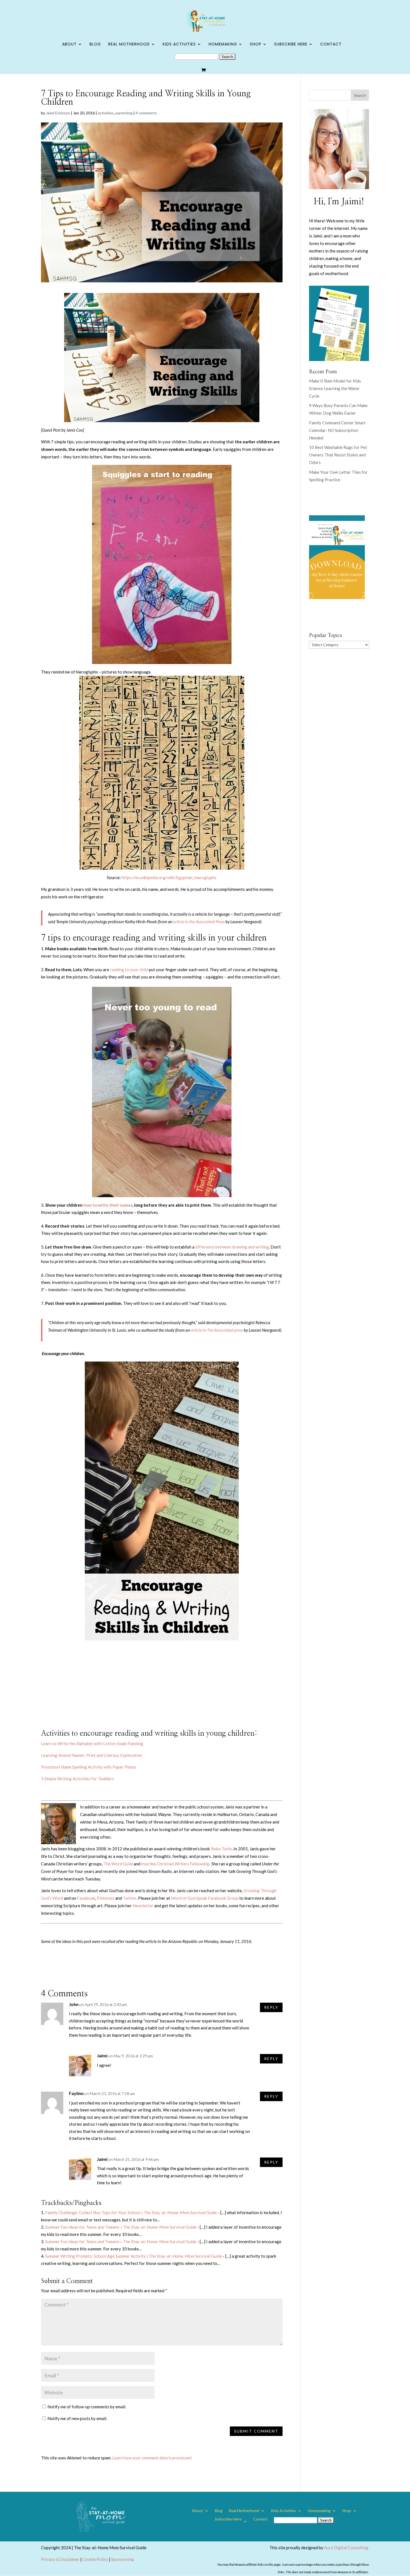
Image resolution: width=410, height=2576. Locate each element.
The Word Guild (118, 1864)
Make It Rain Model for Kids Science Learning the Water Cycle (335, 388)
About (69, 45)
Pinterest (106, 1898)
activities (106, 113)
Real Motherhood (129, 45)
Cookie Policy (95, 2559)
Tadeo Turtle (221, 1849)
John (74, 2004)
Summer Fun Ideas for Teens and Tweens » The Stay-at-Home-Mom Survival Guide (121, 2227)
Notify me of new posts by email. (77, 2418)
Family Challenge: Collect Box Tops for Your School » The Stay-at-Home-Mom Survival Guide (131, 2212)
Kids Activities (179, 45)
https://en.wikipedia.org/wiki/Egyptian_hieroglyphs (169, 877)
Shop (256, 45)
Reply (271, 2007)
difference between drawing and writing (232, 1247)
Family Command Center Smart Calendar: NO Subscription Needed (337, 430)
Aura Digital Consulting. (347, 2548)
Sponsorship (123, 2559)
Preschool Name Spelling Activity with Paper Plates (89, 1767)
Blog (95, 45)
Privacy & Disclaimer (60, 2559)
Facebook (86, 1898)
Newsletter (143, 1906)
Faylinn (76, 2093)
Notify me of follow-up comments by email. (87, 2407)
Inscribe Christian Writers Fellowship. (176, 1864)
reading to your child (129, 970)
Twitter (130, 1898)
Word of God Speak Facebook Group (205, 1898)
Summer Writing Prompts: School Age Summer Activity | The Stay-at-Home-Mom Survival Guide (134, 2256)
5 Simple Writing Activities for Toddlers (78, 1779)
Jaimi (102, 2056)
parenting (124, 113)
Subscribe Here (291, 45)
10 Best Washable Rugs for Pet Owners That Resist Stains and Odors (338, 455)
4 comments (146, 113)
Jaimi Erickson (58, 113)
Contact (331, 45)
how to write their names (108, 1205)
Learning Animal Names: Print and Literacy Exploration (92, 1755)
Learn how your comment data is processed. (152, 2458)
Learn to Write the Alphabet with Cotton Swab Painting (92, 1743)
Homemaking (223, 45)
